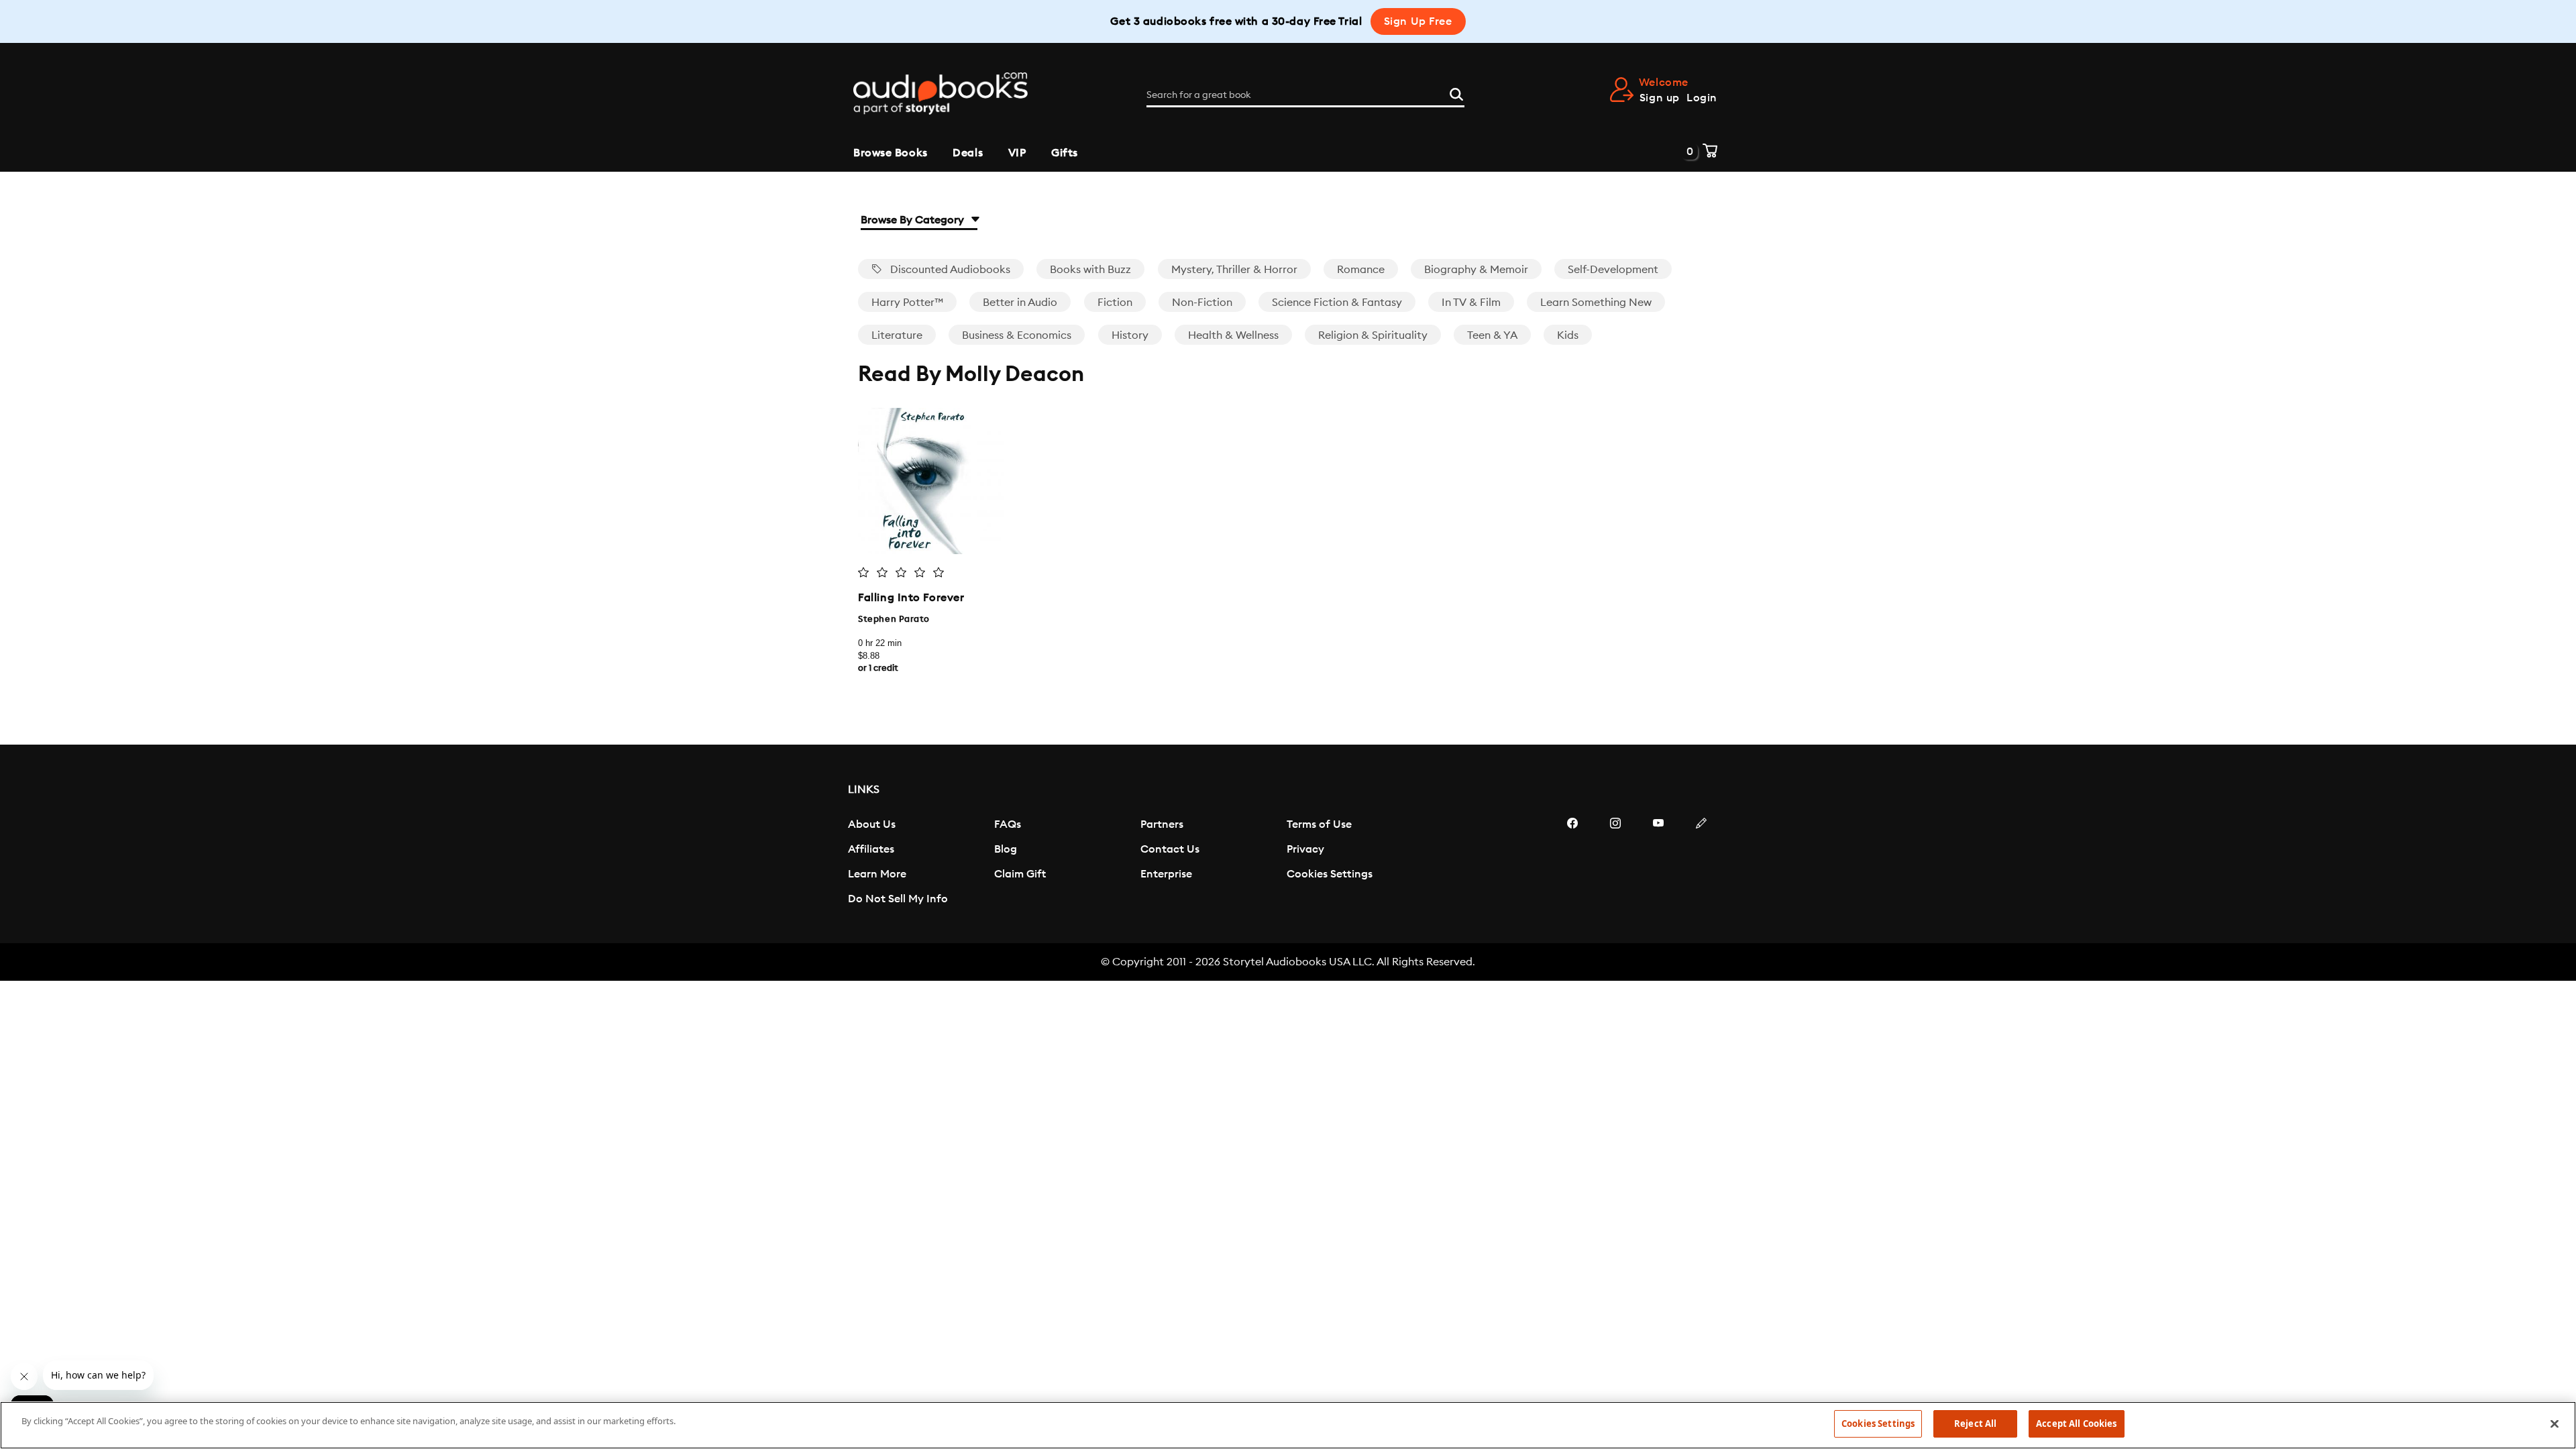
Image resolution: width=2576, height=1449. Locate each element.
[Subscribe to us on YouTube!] (1658, 863)
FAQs (1008, 824)
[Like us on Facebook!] (1572, 863)
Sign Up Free (1418, 21)
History (1130, 335)
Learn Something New (1596, 303)
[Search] (1456, 93)
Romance (1361, 270)
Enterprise (1166, 874)
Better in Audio (1020, 303)
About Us (872, 824)
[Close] (2555, 1424)
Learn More (877, 874)
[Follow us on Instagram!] (1615, 863)
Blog (1006, 849)
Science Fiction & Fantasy (1337, 303)
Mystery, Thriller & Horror (1234, 270)
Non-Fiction (1202, 303)
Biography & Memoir (1476, 270)
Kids (1568, 335)
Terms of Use (1319, 824)
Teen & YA (1492, 335)
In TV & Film (1471, 303)
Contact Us (1170, 849)
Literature (897, 335)
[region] (1288, 1425)
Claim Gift (1020, 874)
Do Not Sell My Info (898, 899)
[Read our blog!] (1701, 863)
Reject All (1975, 1424)
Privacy (1305, 849)
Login (1702, 98)
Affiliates (871, 849)
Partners (1162, 824)
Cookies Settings (1330, 874)
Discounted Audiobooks (949, 270)
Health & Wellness (1233, 335)
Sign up (1660, 98)
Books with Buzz (1090, 270)
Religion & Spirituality (1373, 335)
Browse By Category (914, 220)
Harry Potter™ (907, 303)
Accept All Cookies (2076, 1424)
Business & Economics (1017, 335)
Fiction (1115, 303)
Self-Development (1613, 270)
